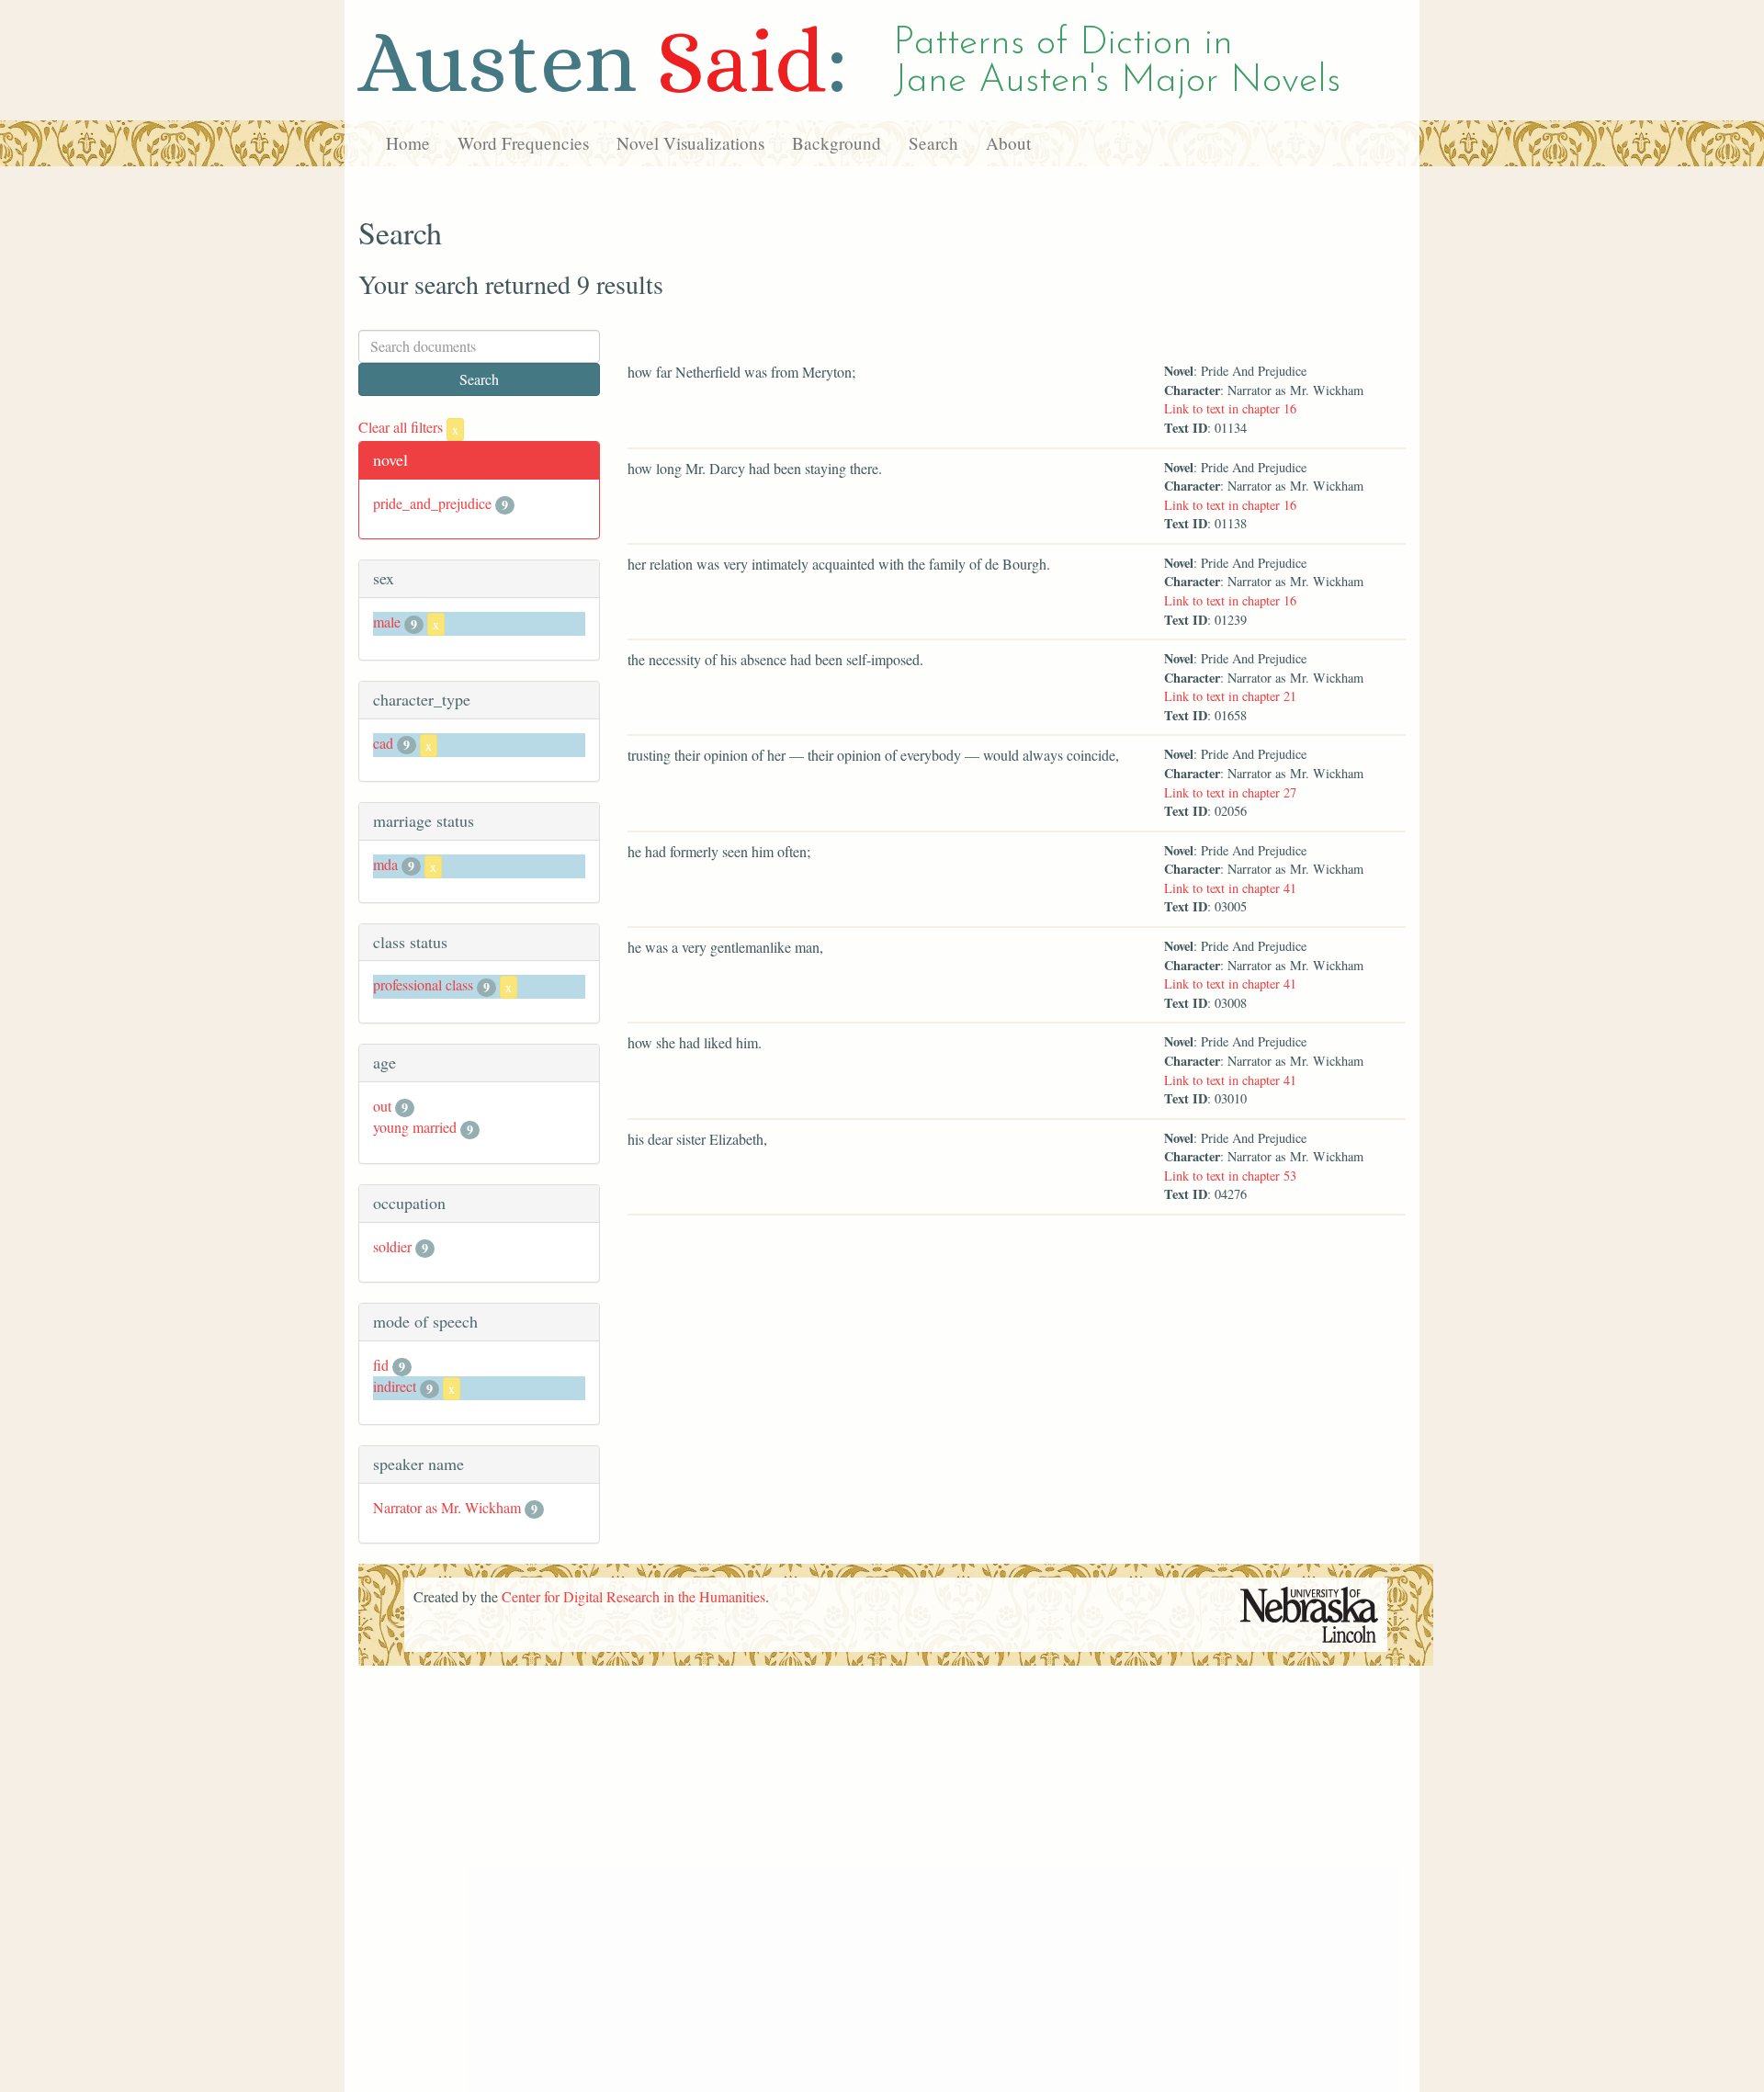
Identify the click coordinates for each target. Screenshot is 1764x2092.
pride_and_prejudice (432, 503)
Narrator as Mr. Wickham (447, 1507)
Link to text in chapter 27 (1230, 792)
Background (837, 143)
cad (383, 743)
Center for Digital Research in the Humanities (633, 1596)
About (1008, 143)
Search (933, 143)
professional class (423, 984)
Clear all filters (408, 427)
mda (385, 864)
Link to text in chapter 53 (1230, 1176)
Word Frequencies (523, 143)
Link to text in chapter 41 (1230, 888)
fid (381, 1365)
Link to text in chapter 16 (1230, 408)
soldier (392, 1246)
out (382, 1106)
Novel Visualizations (690, 143)
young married (415, 1127)
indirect (395, 1386)
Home (408, 143)
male (387, 622)
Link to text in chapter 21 (1230, 696)
